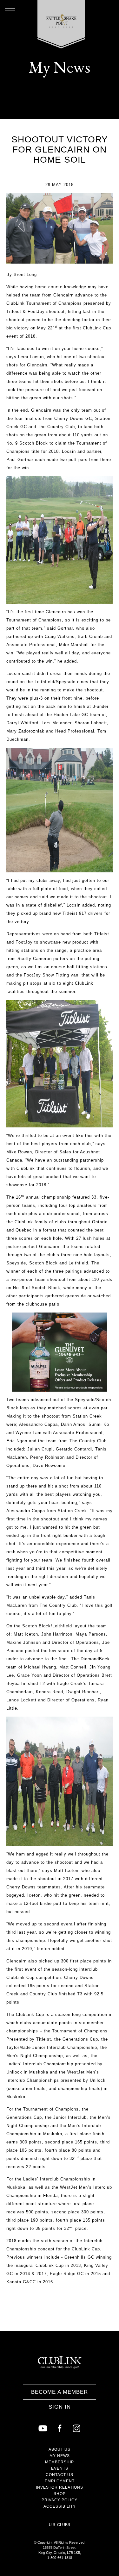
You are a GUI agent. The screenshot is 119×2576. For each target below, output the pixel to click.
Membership (60, 2462)
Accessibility (60, 2506)
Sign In (60, 2407)
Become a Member (60, 2392)
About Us (60, 2449)
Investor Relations (60, 2487)
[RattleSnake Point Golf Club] (61, 24)
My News (60, 2456)
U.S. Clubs (60, 2525)
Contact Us (60, 2475)
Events (60, 2468)
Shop (60, 2494)
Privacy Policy (60, 2500)
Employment (60, 2481)
